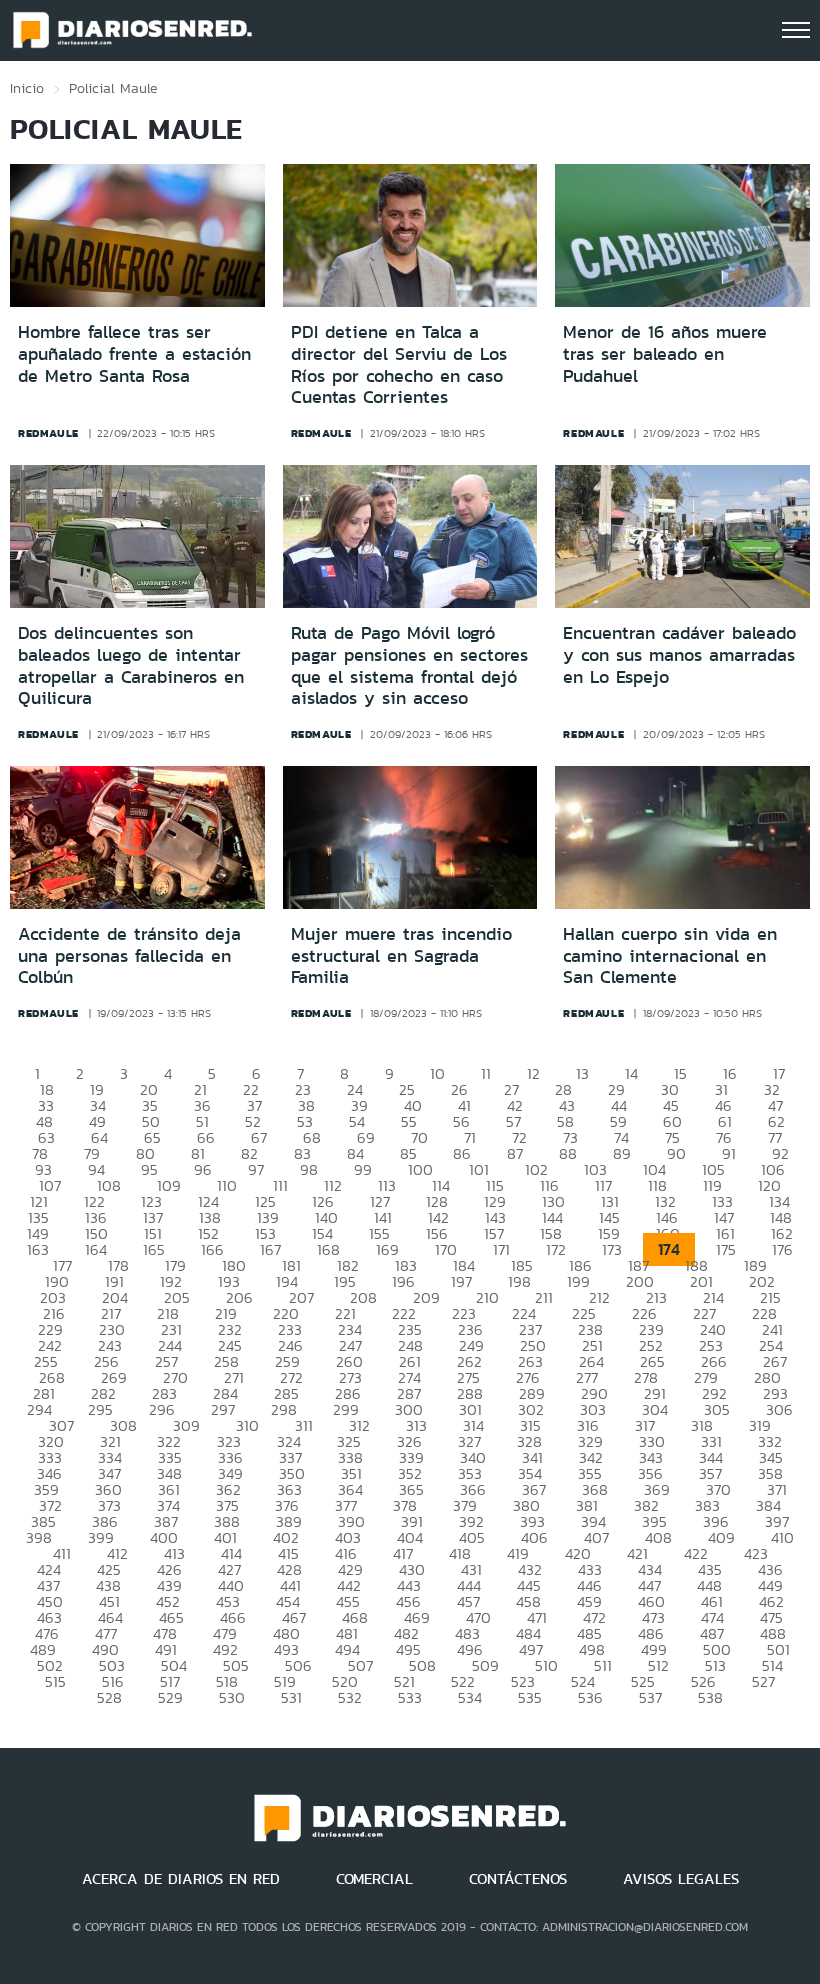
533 (410, 1697)
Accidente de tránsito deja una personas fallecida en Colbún (129, 955)
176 (782, 1249)
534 (470, 1697)
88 (568, 1153)
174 (669, 1249)
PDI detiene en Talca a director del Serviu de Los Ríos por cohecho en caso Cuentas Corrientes (399, 364)
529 (170, 1697)
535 (530, 1697)
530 (232, 1697)
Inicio (27, 88)
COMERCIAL (374, 1879)
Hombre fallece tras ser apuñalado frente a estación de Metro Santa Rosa (134, 353)
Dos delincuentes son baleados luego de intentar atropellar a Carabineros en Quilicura (131, 665)
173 (612, 1249)
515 (55, 1681)
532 (350, 1697)
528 (109, 1697)
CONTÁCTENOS (518, 1879)
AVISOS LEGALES (681, 1879)
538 (710, 1697)
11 (486, 1073)
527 (763, 1681)
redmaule (48, 433)
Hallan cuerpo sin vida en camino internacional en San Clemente (670, 955)
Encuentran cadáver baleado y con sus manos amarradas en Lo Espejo (679, 654)
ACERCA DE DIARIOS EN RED (181, 1879)
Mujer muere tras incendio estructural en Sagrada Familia (401, 955)
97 (256, 1169)
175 (726, 1249)
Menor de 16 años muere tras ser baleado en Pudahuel (665, 353)
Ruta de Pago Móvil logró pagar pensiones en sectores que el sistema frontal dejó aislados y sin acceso (409, 665)
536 (590, 1697)
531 (291, 1697)
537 (650, 1697)
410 (782, 1537)
